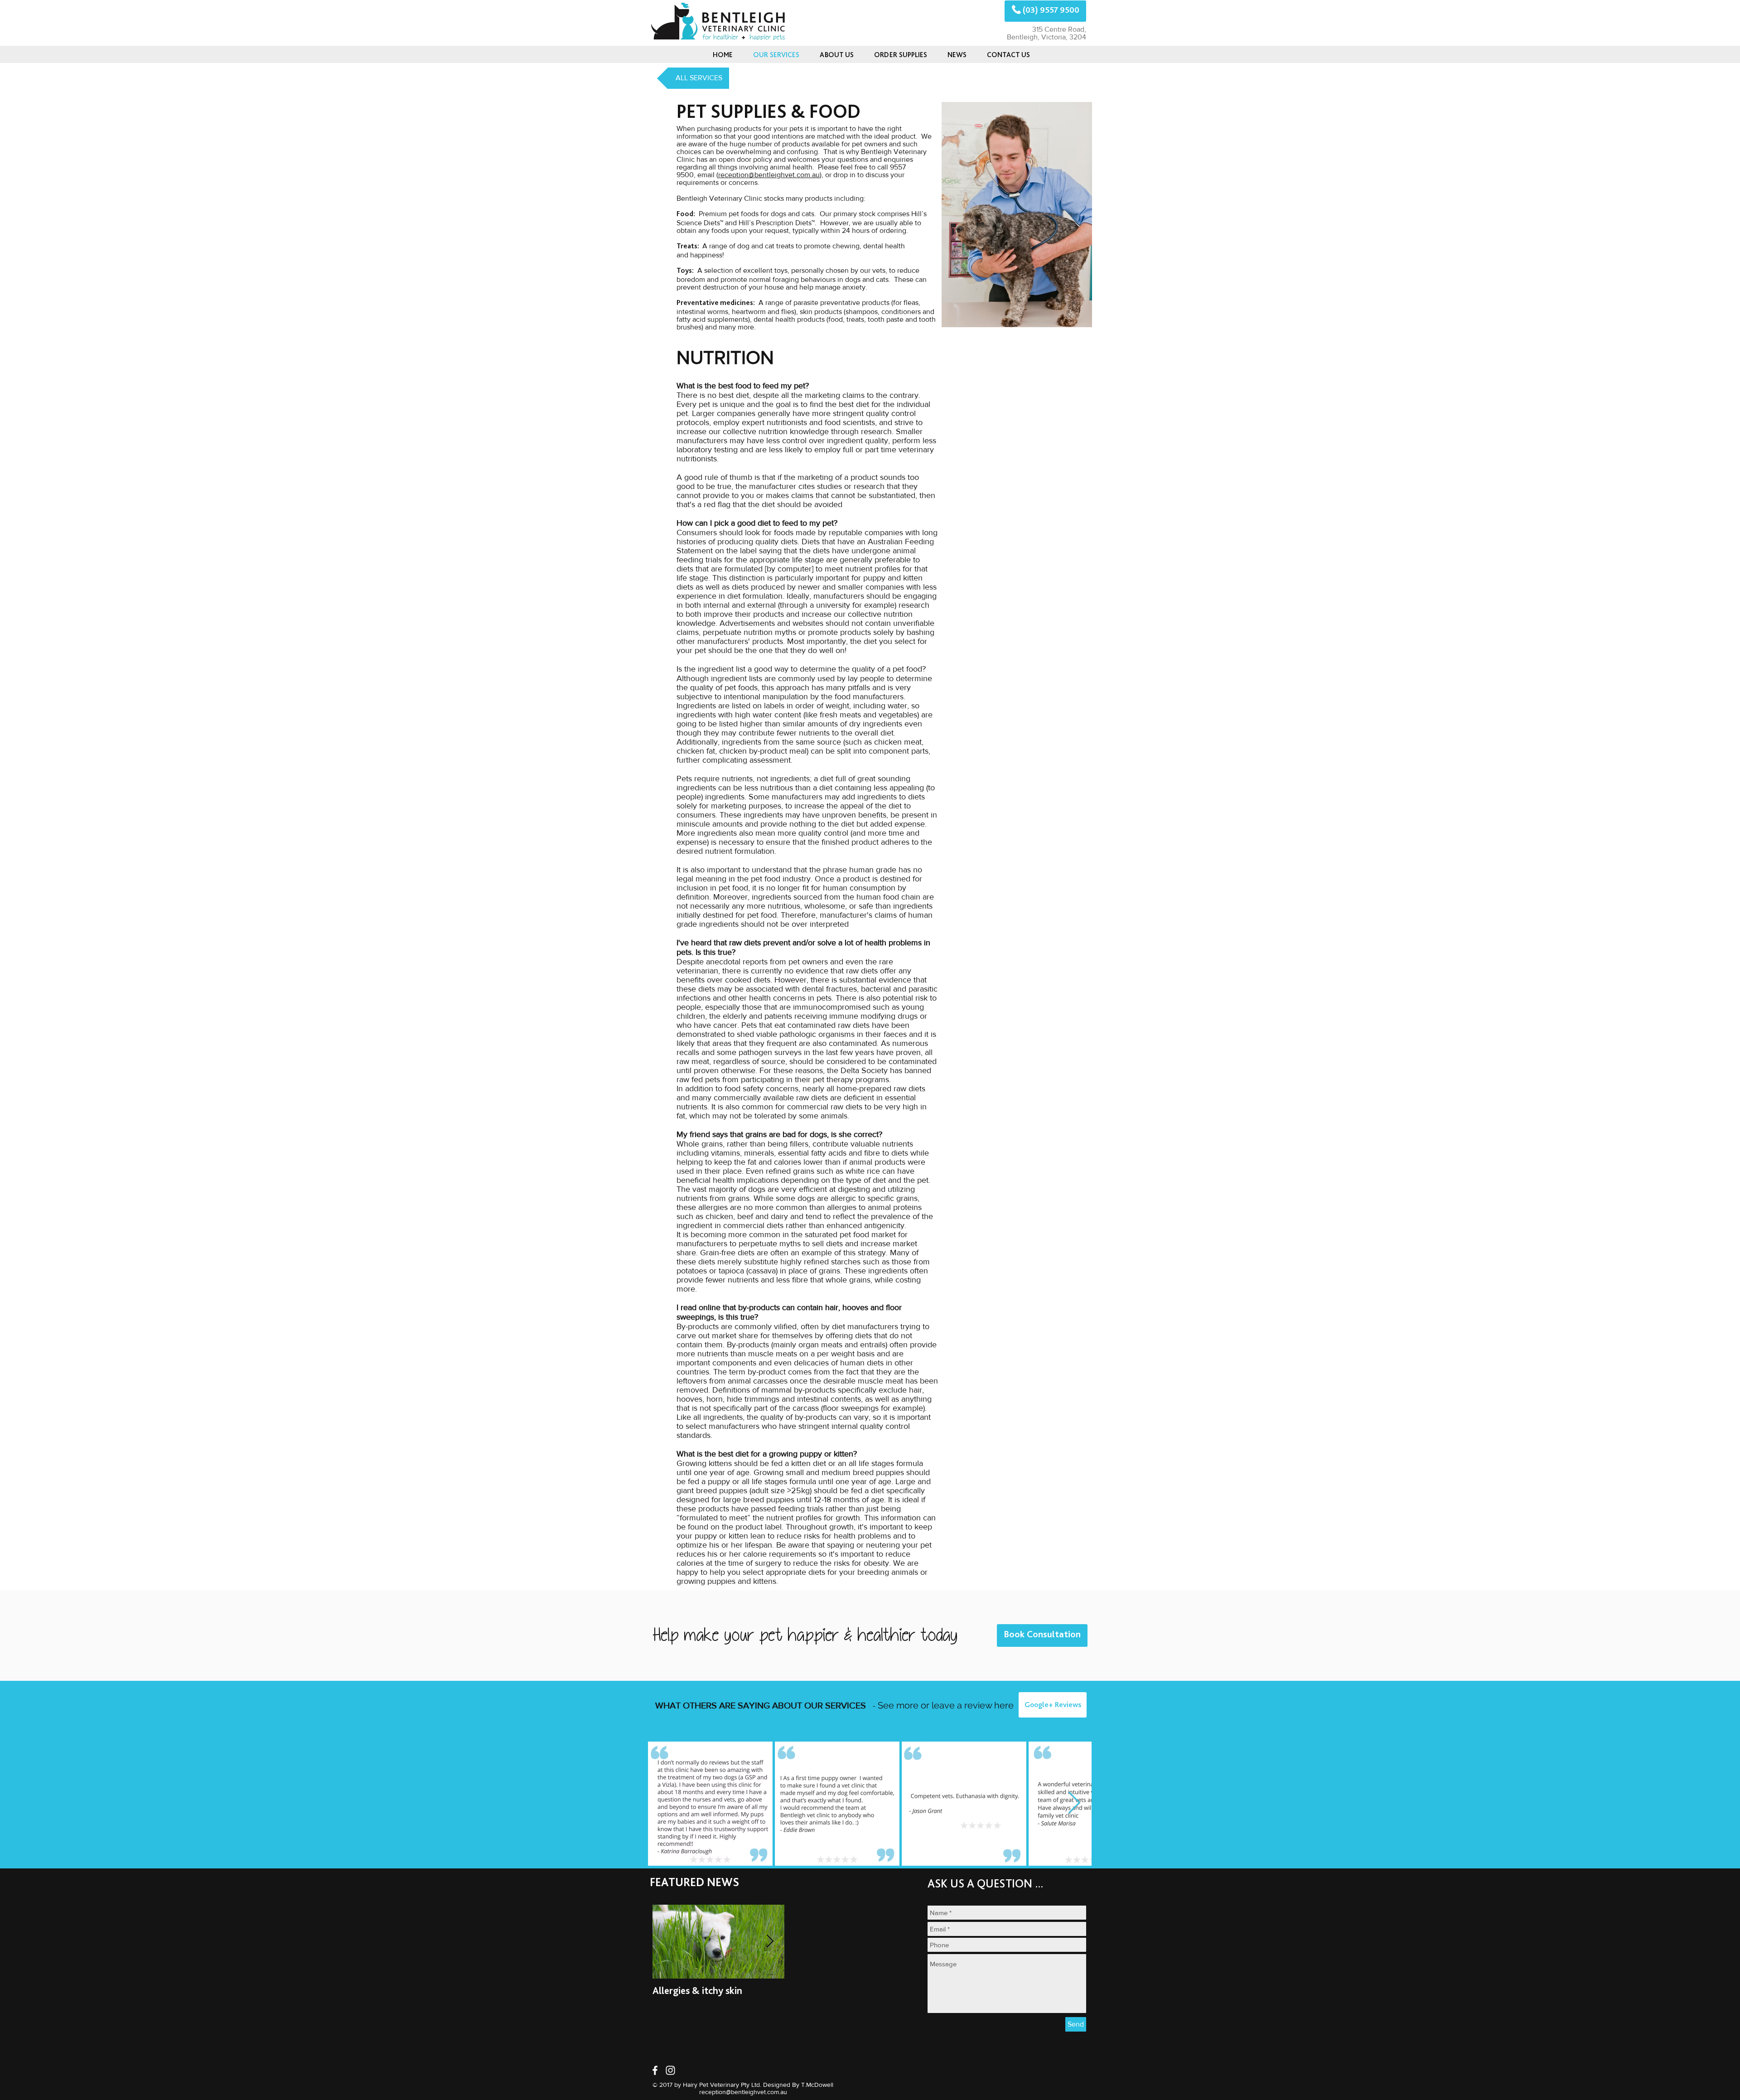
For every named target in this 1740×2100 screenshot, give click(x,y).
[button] (957, 55)
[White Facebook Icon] (655, 2070)
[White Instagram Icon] (670, 2070)
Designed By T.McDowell (798, 2085)
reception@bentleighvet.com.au (769, 175)
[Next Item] (1074, 1803)
